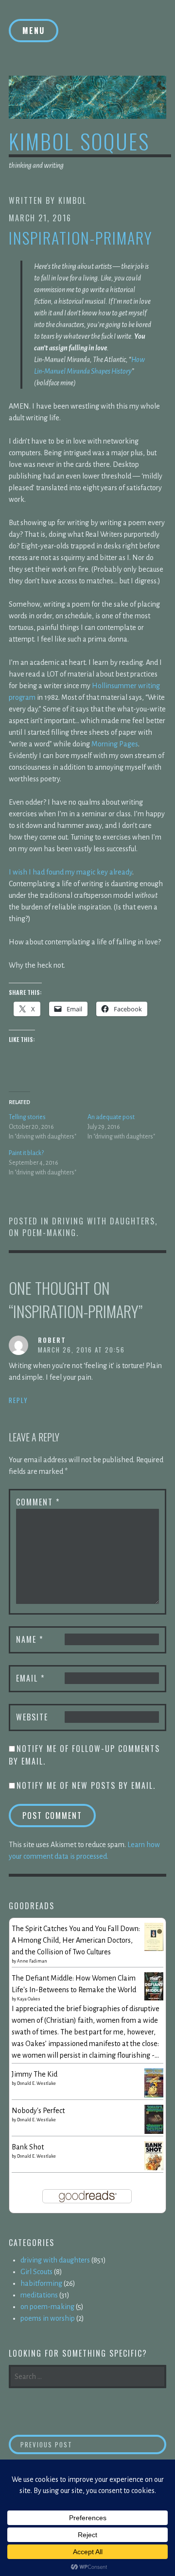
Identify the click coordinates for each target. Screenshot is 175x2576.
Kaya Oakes (29, 1999)
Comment (38, 1502)
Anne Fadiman (32, 1961)
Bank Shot (28, 2147)
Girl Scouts (36, 2272)
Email (30, 1678)
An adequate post (111, 1117)
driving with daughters (104, 1221)
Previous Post (79, 2444)
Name (30, 1639)
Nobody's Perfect (38, 2111)
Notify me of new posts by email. (86, 1785)
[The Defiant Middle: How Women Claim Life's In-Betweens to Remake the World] (154, 1998)
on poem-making (43, 1233)
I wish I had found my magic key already (70, 872)
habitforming (41, 2283)
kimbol (72, 200)
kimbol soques (79, 141)
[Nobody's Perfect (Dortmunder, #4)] (154, 2132)
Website (32, 1717)
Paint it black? (26, 1153)
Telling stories (27, 1117)
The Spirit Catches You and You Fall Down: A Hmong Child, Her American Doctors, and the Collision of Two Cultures (76, 1940)
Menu (34, 31)
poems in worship (48, 2318)
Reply (18, 1400)
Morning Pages (115, 744)
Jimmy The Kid (35, 2074)
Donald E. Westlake (36, 2083)
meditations (39, 2295)
